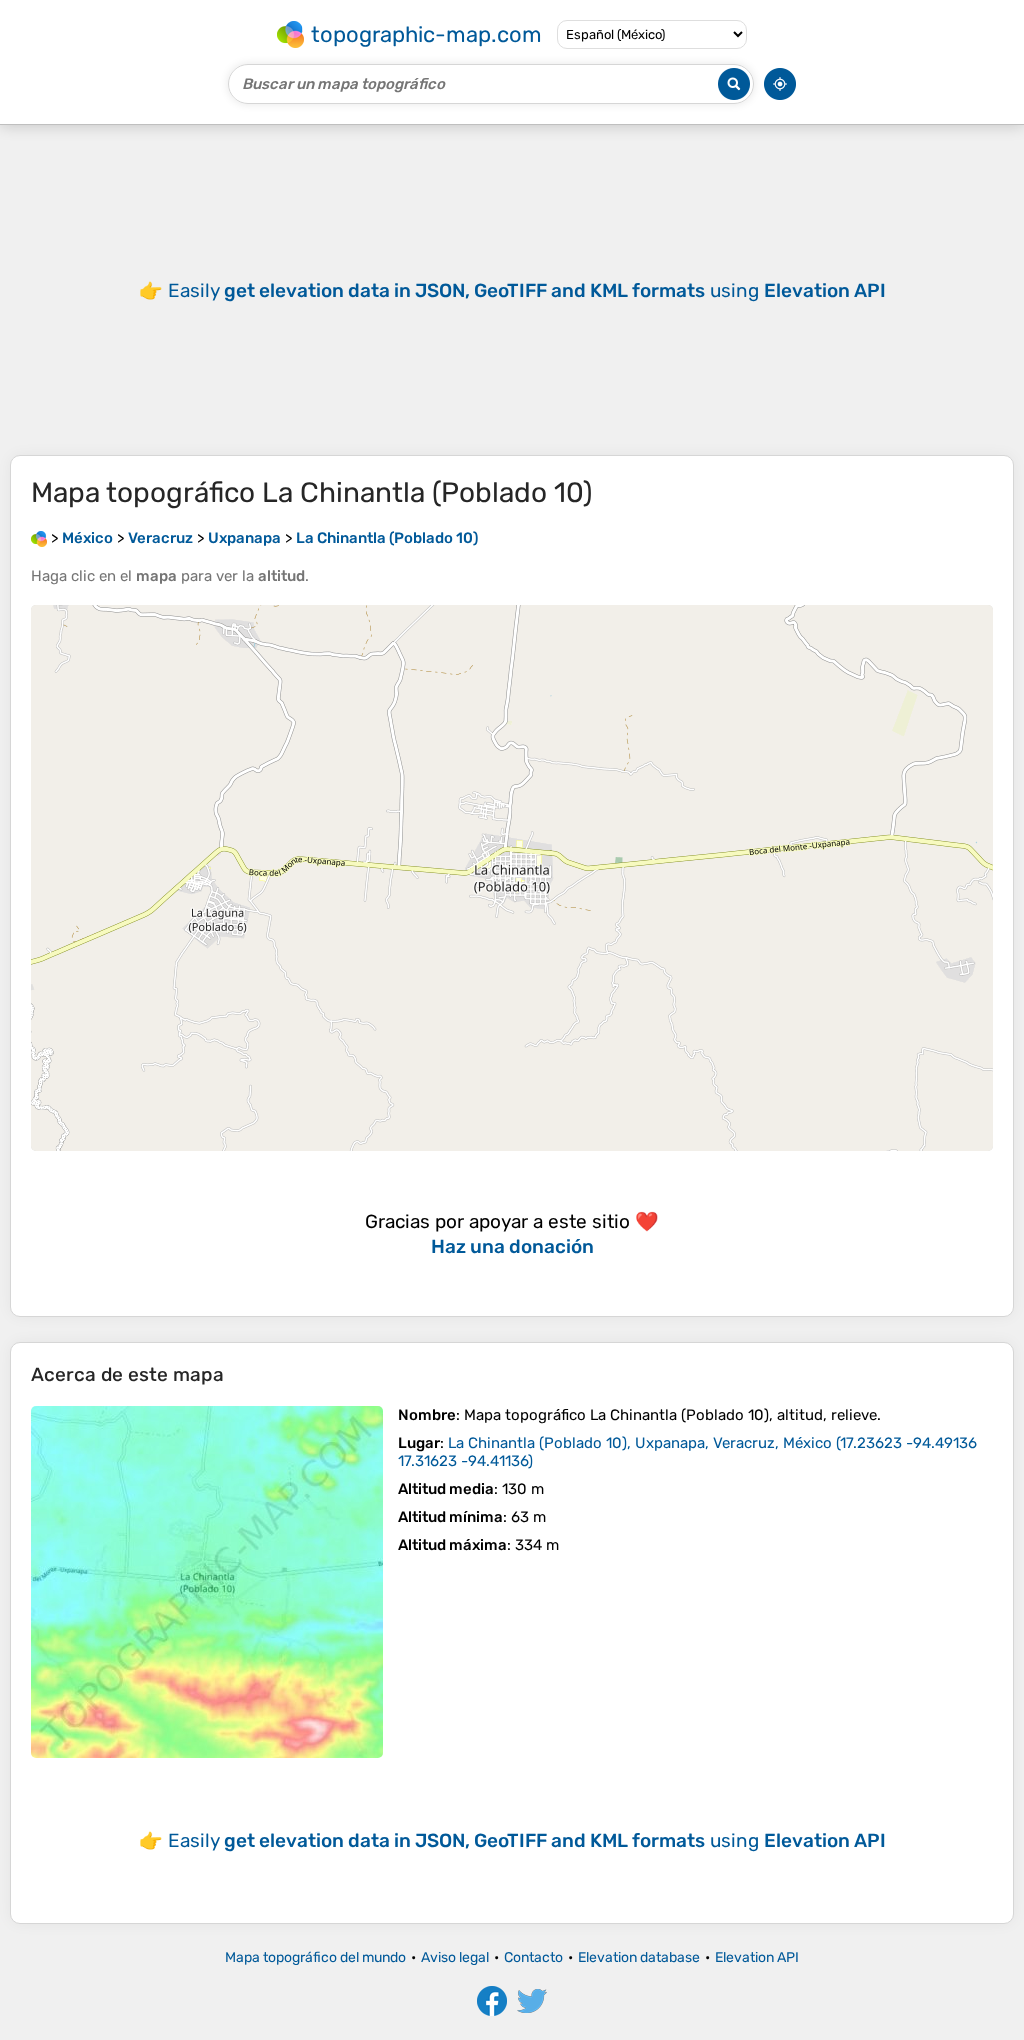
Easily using (527, 290)
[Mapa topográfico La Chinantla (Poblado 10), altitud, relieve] (207, 1582)
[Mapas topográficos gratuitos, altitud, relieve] (39, 538)
